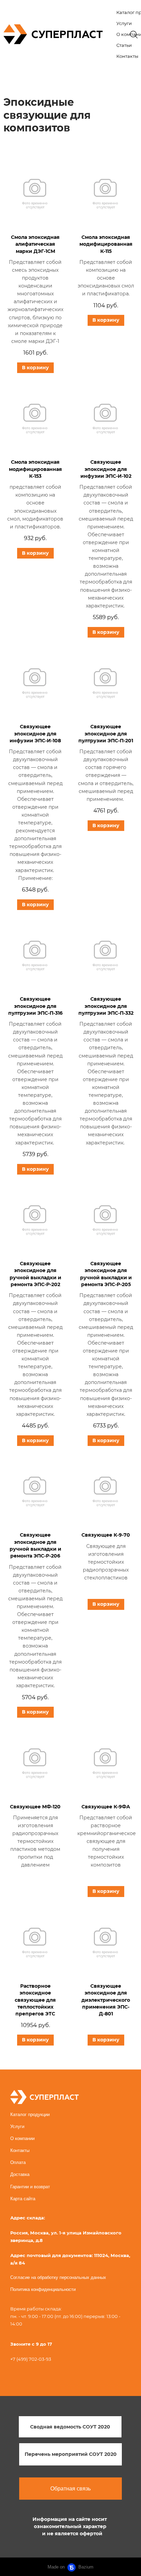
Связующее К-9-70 (106, 1535)
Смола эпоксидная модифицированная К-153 (35, 469)
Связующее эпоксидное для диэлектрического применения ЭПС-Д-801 (106, 2000)
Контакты (127, 56)
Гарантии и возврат (30, 2187)
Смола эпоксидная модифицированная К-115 (106, 244)
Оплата (18, 2162)
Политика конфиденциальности (43, 2289)
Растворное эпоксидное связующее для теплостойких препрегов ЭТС (35, 2000)
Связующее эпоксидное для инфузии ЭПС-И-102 (106, 469)
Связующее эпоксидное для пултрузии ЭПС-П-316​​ (35, 1006)
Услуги (124, 23)
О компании (22, 2138)
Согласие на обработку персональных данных (58, 2277)
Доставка (20, 2174)
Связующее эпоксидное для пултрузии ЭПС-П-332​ (106, 1006)
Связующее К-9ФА (106, 1807)
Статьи (124, 45)
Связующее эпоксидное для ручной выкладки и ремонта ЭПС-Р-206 (35, 1545)
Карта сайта (23, 2199)
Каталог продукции (30, 2114)
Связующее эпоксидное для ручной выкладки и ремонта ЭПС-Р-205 (106, 1274)
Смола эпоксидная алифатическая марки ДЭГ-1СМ (35, 244)
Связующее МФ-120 (35, 1807)
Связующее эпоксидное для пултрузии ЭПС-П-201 (106, 734)
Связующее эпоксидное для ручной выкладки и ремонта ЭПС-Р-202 (35, 1274)
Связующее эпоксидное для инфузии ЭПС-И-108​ (35, 734)
